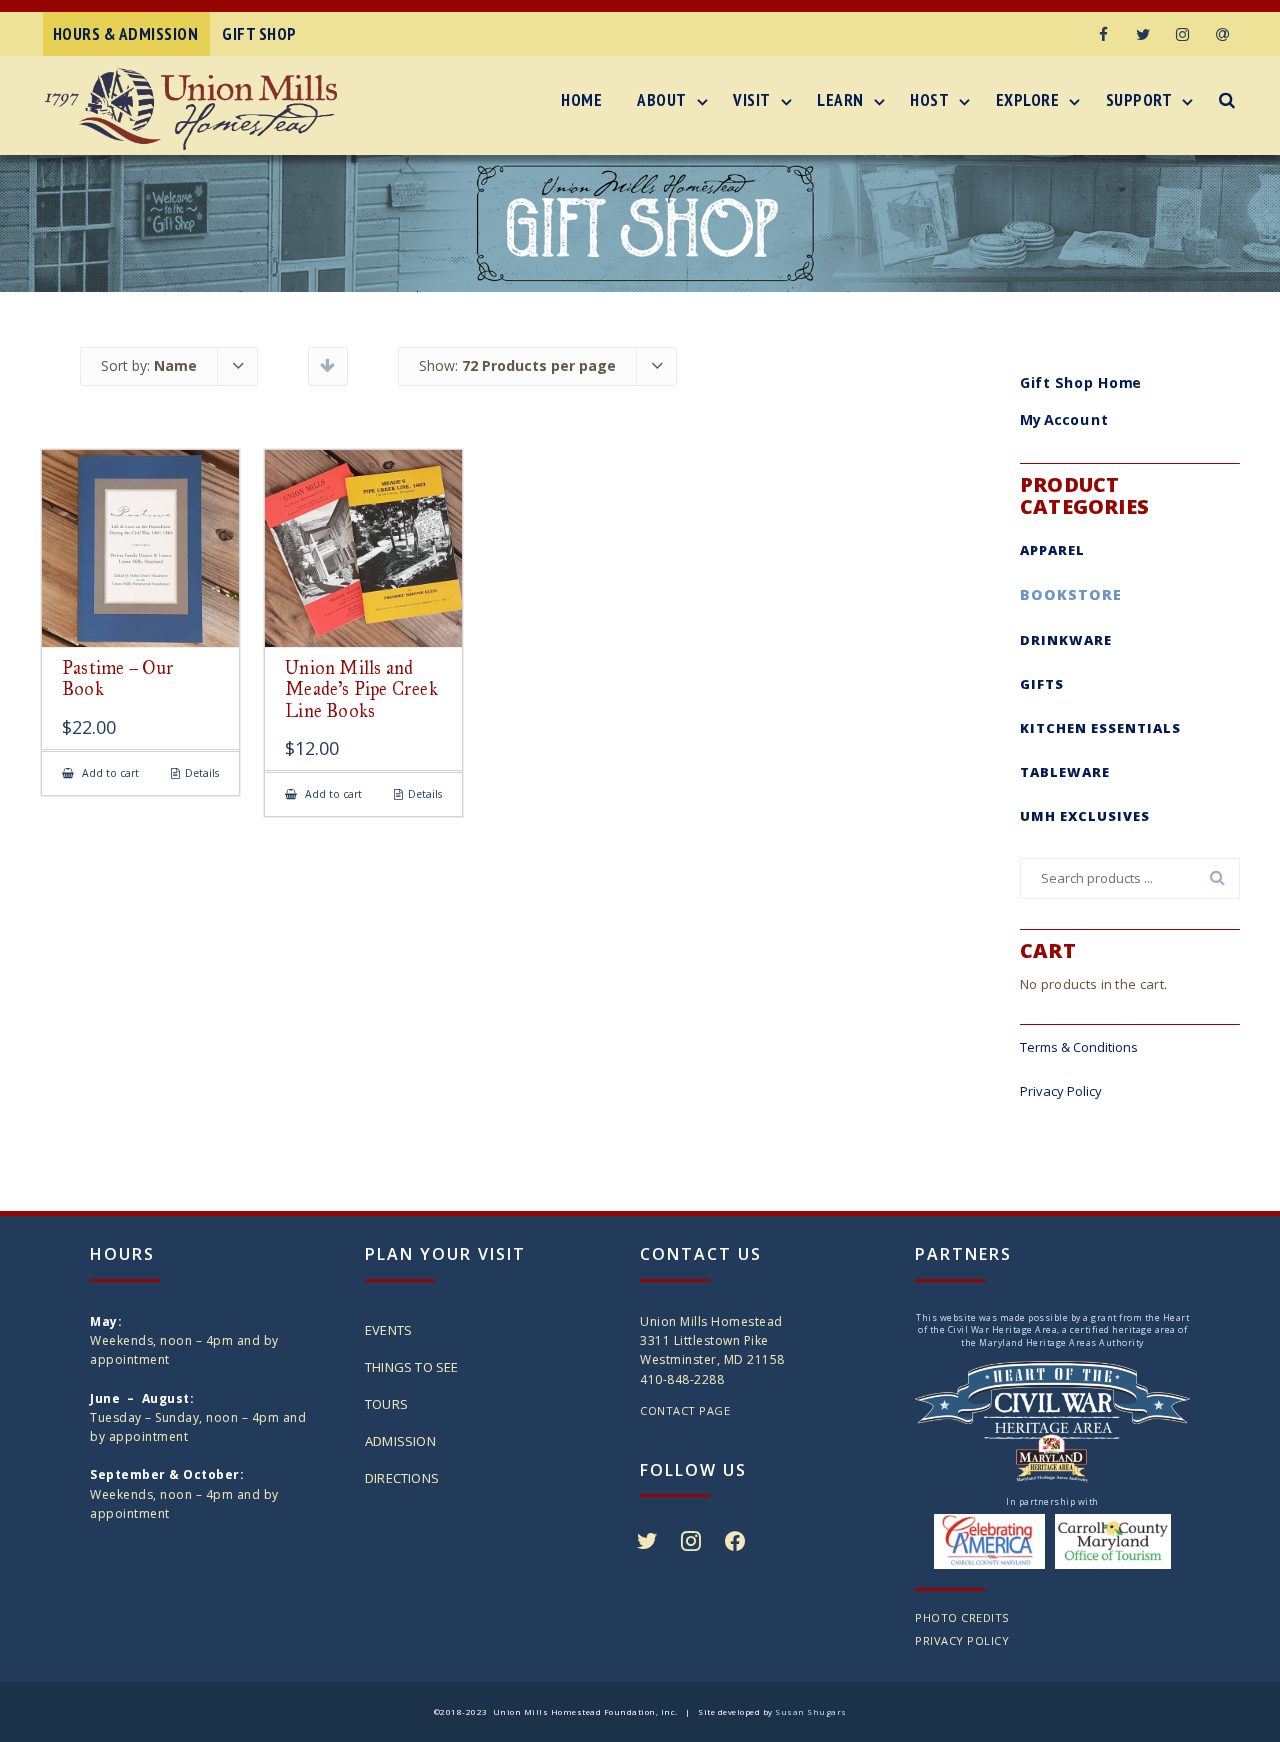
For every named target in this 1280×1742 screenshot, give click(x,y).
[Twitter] (1143, 34)
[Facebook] (1103, 34)
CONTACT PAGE (685, 1410)
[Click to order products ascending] (327, 365)
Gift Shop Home (1081, 382)
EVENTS (388, 1330)
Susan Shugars (811, 1711)
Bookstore (1071, 594)
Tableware (1065, 772)
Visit (752, 100)
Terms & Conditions (1079, 1047)
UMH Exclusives (1085, 816)
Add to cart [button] (109, 773)
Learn (840, 100)
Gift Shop (259, 34)
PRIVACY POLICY (962, 1640)
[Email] (1223, 34)
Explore (1028, 100)
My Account (1064, 420)
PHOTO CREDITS (962, 1617)
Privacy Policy (1061, 1091)
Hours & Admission (126, 34)
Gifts (1042, 684)
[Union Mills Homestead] (196, 109)
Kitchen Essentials (1100, 728)
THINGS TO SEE (412, 1367)
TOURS (386, 1404)
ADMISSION (400, 1441)
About (662, 100)
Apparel (1052, 550)
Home (581, 100)
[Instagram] (1183, 34)
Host (929, 100)
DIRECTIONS (402, 1478)
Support (1139, 100)
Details (202, 773)
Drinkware (1066, 640)
